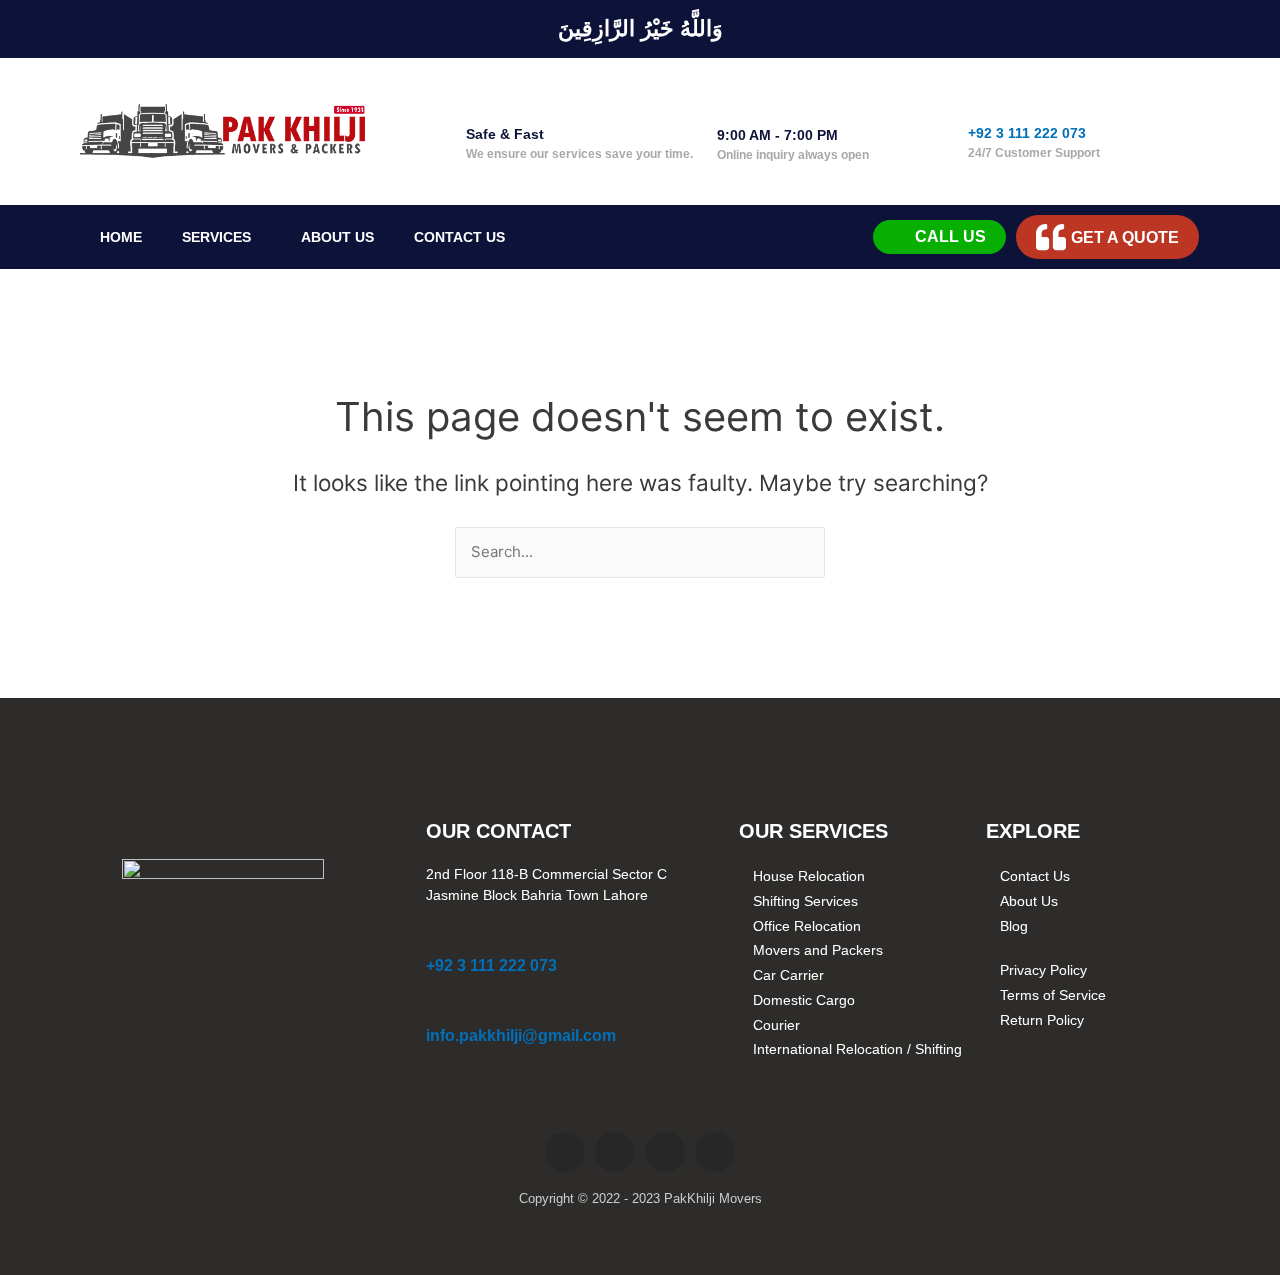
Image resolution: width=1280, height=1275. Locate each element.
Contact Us (459, 237)
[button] (221, 237)
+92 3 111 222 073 (1027, 133)
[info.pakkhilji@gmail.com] (437, 1008)
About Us (337, 237)
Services (216, 237)
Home (121, 237)
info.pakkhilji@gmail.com (521, 1035)
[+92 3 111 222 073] (985, 97)
